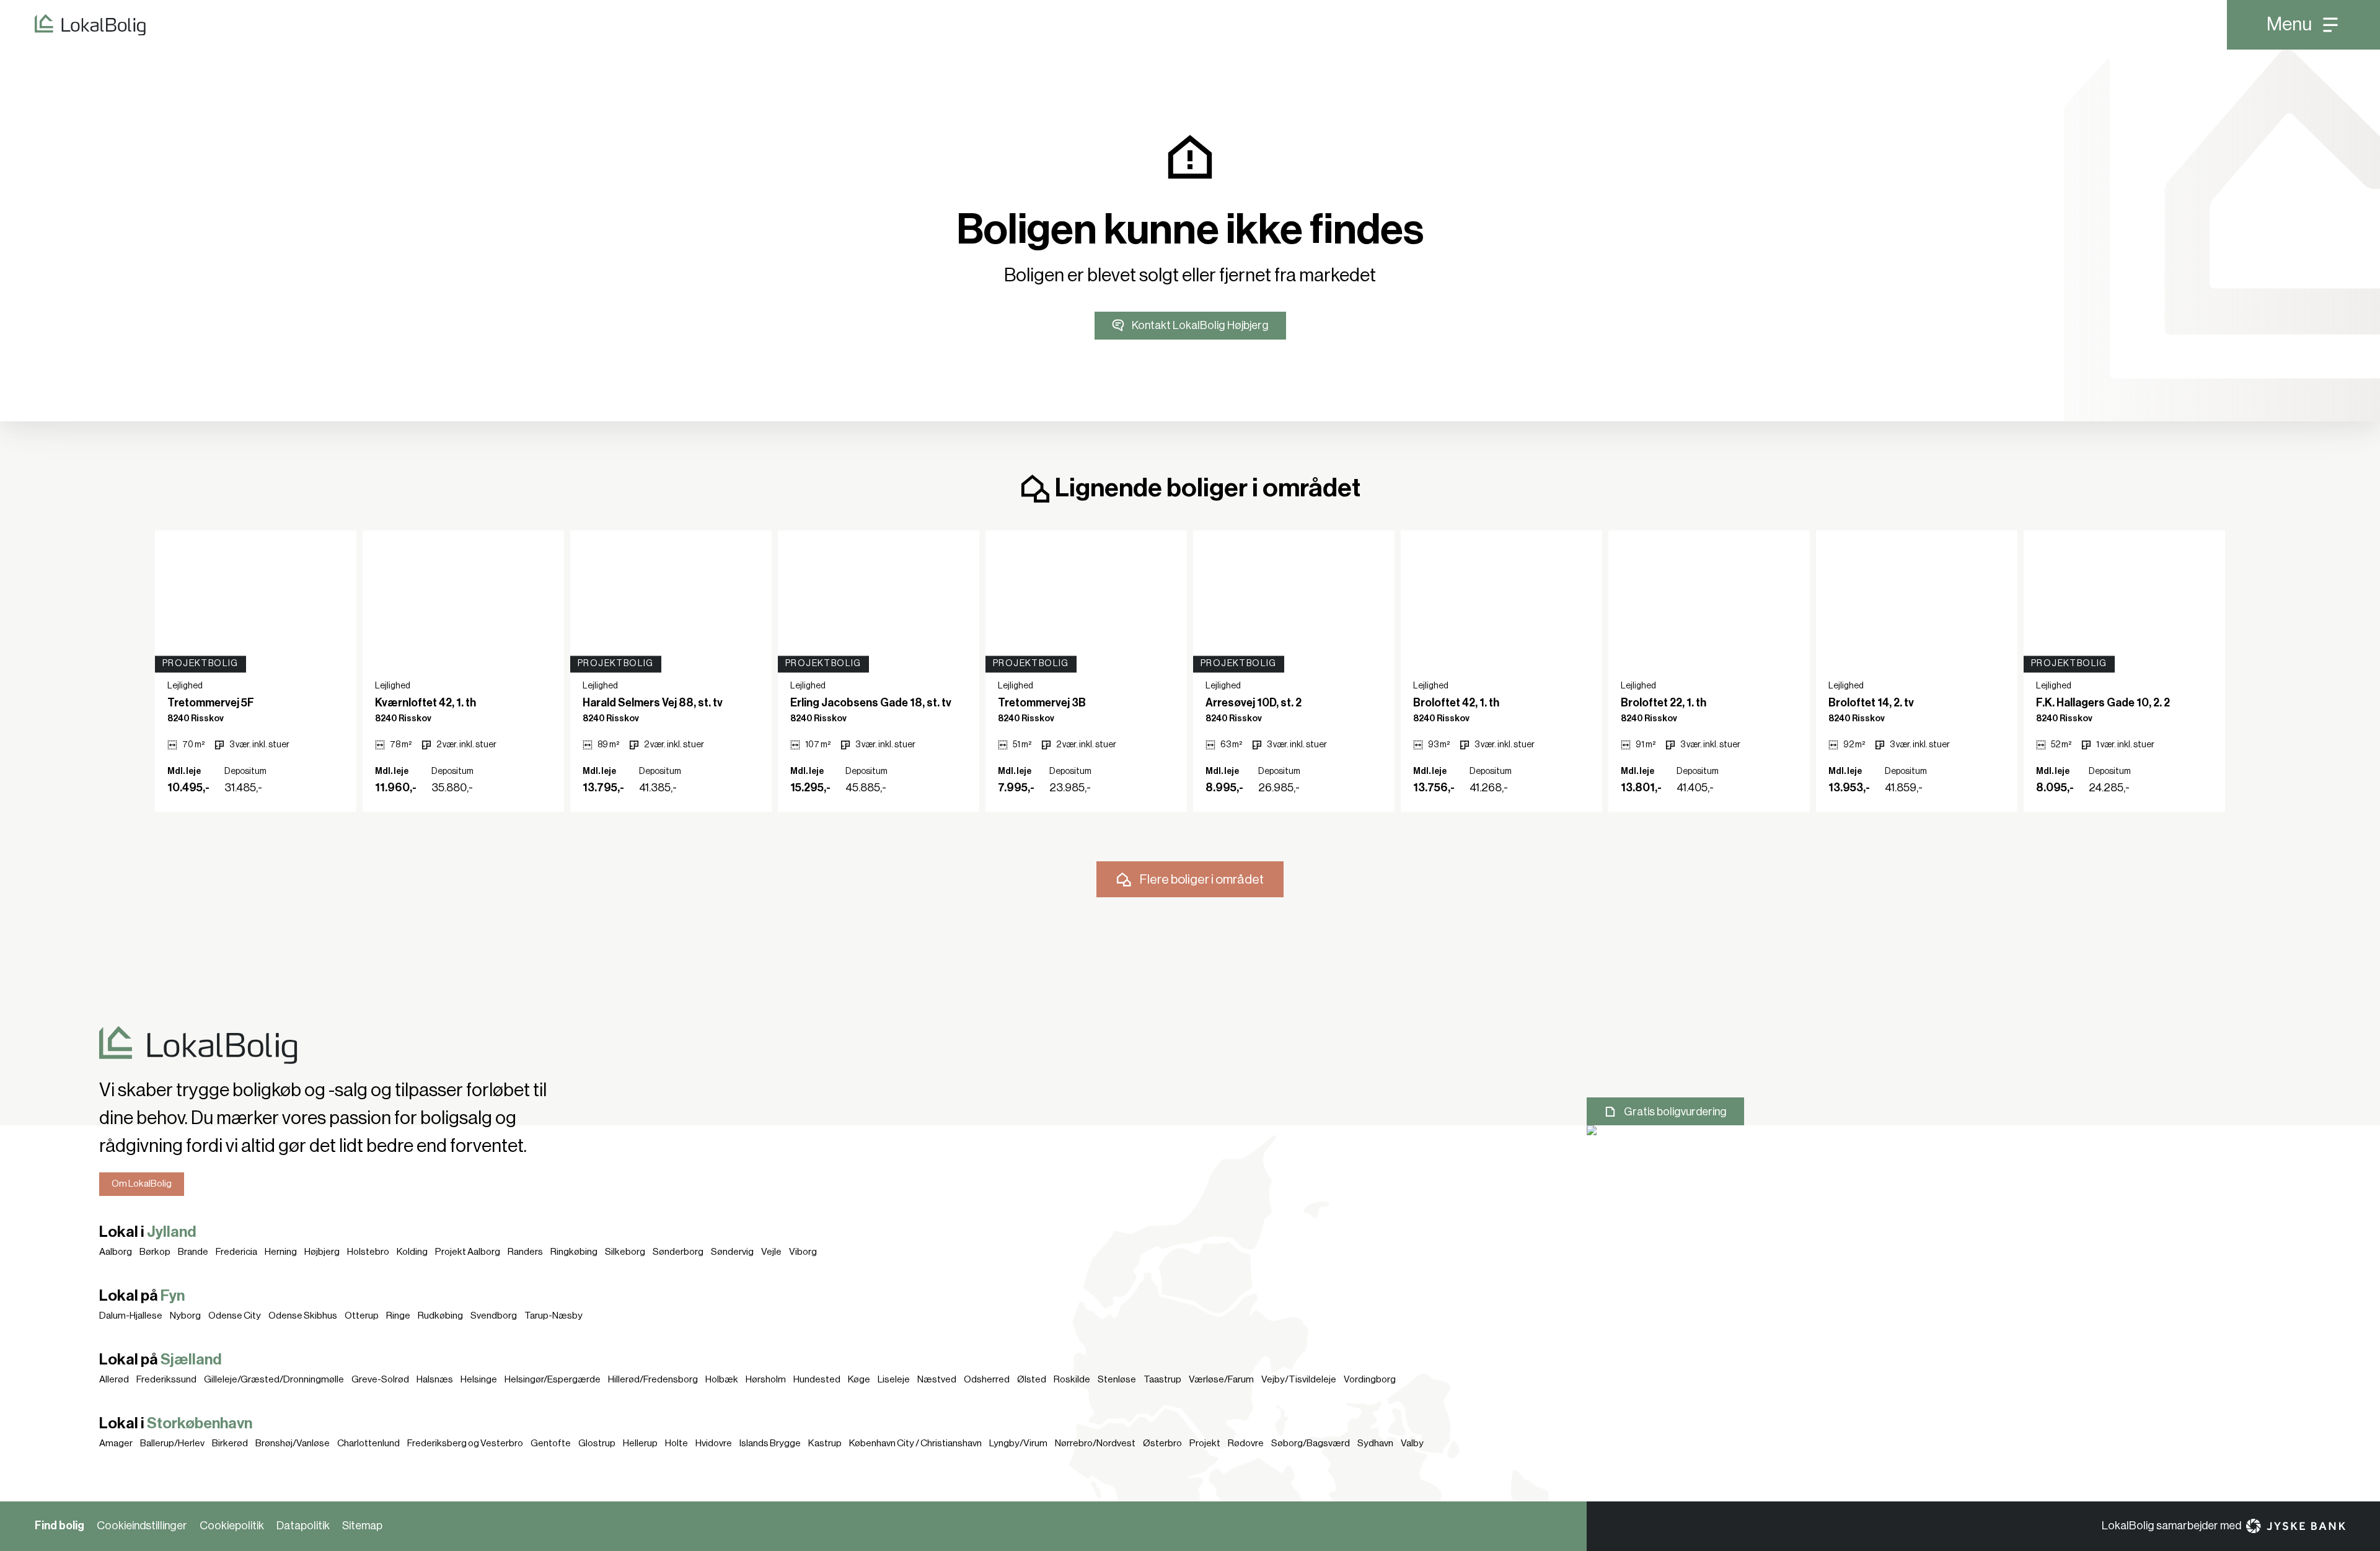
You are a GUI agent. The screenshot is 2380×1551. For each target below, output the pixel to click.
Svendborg (494, 1316)
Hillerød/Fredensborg (653, 1379)
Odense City (235, 1316)
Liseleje (894, 1379)
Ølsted (1032, 1379)
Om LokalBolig (142, 1184)
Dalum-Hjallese (131, 1316)
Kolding (412, 1252)
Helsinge (479, 1379)
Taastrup (1162, 1379)
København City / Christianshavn (915, 1443)
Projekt (1205, 1443)
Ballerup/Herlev (172, 1443)
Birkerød (230, 1443)
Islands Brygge (770, 1443)
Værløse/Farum (1221, 1379)
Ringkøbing (574, 1252)
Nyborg (185, 1316)
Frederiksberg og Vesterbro (465, 1443)
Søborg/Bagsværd (1311, 1443)
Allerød (114, 1379)
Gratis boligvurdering (1675, 1112)
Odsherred (987, 1379)
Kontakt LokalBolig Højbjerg (1200, 325)
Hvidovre (714, 1443)
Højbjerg (322, 1252)
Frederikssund (166, 1379)
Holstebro (368, 1252)
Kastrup (825, 1443)
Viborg (803, 1252)
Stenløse (1117, 1379)
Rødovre (1246, 1443)
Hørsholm (766, 1379)
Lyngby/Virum (1018, 1443)
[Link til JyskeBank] (2296, 1526)
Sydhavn (1375, 1443)
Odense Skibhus (303, 1316)
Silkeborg (625, 1252)
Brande (193, 1252)
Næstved (937, 1379)
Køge (859, 1379)
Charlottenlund (368, 1443)
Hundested (817, 1379)
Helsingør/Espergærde (553, 1379)
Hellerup (640, 1443)
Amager (116, 1443)
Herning (281, 1252)
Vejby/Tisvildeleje (1299, 1379)
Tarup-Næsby (553, 1316)
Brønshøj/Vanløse (293, 1443)
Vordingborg (1370, 1379)
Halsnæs (435, 1379)
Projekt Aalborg (468, 1252)
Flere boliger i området (1202, 880)
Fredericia (236, 1252)
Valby (1412, 1443)
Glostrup (597, 1443)
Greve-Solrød (380, 1379)
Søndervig (732, 1252)
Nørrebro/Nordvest (1095, 1443)
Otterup (362, 1316)
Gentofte (551, 1443)
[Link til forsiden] (73, 25)
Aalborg (116, 1252)
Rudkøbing (440, 1316)
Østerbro (1162, 1443)
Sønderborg (678, 1252)
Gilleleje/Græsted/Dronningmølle (274, 1379)
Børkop (155, 1252)
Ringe (398, 1316)
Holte (677, 1443)
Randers (525, 1252)
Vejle (771, 1252)
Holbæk (722, 1379)
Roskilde (1072, 1379)
